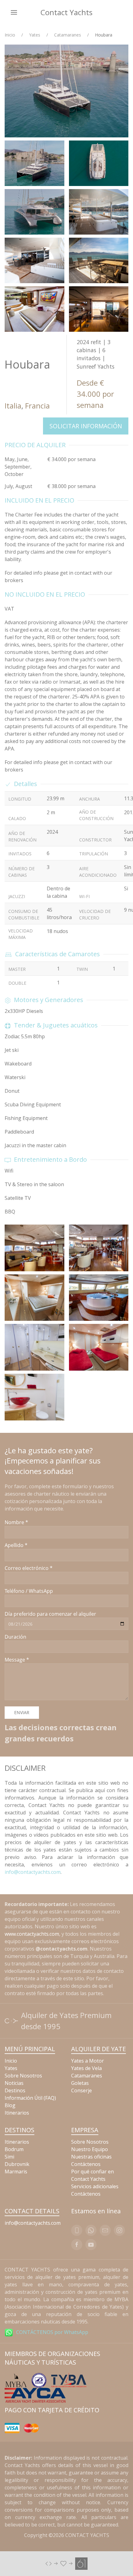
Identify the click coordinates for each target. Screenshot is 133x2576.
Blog (10, 2105)
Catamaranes (68, 35)
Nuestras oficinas (91, 2157)
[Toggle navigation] (14, 12)
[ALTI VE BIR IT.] (66, 2563)
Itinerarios (17, 2113)
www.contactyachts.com (32, 1934)
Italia (13, 406)
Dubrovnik (17, 2164)
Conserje (82, 2090)
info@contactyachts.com (33, 1872)
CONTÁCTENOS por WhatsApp (52, 2332)
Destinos (15, 2090)
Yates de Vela (86, 2068)
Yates (35, 35)
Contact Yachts (66, 12)
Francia (37, 406)
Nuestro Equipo (90, 2149)
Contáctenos (86, 2164)
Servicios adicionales (95, 2186)
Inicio (10, 35)
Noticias (14, 2083)
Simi (9, 2157)
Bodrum (14, 2149)
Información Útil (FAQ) (30, 2098)
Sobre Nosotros (23, 2076)
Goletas (80, 2083)
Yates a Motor (88, 2061)
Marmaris (16, 2172)
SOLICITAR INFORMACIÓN (86, 426)
